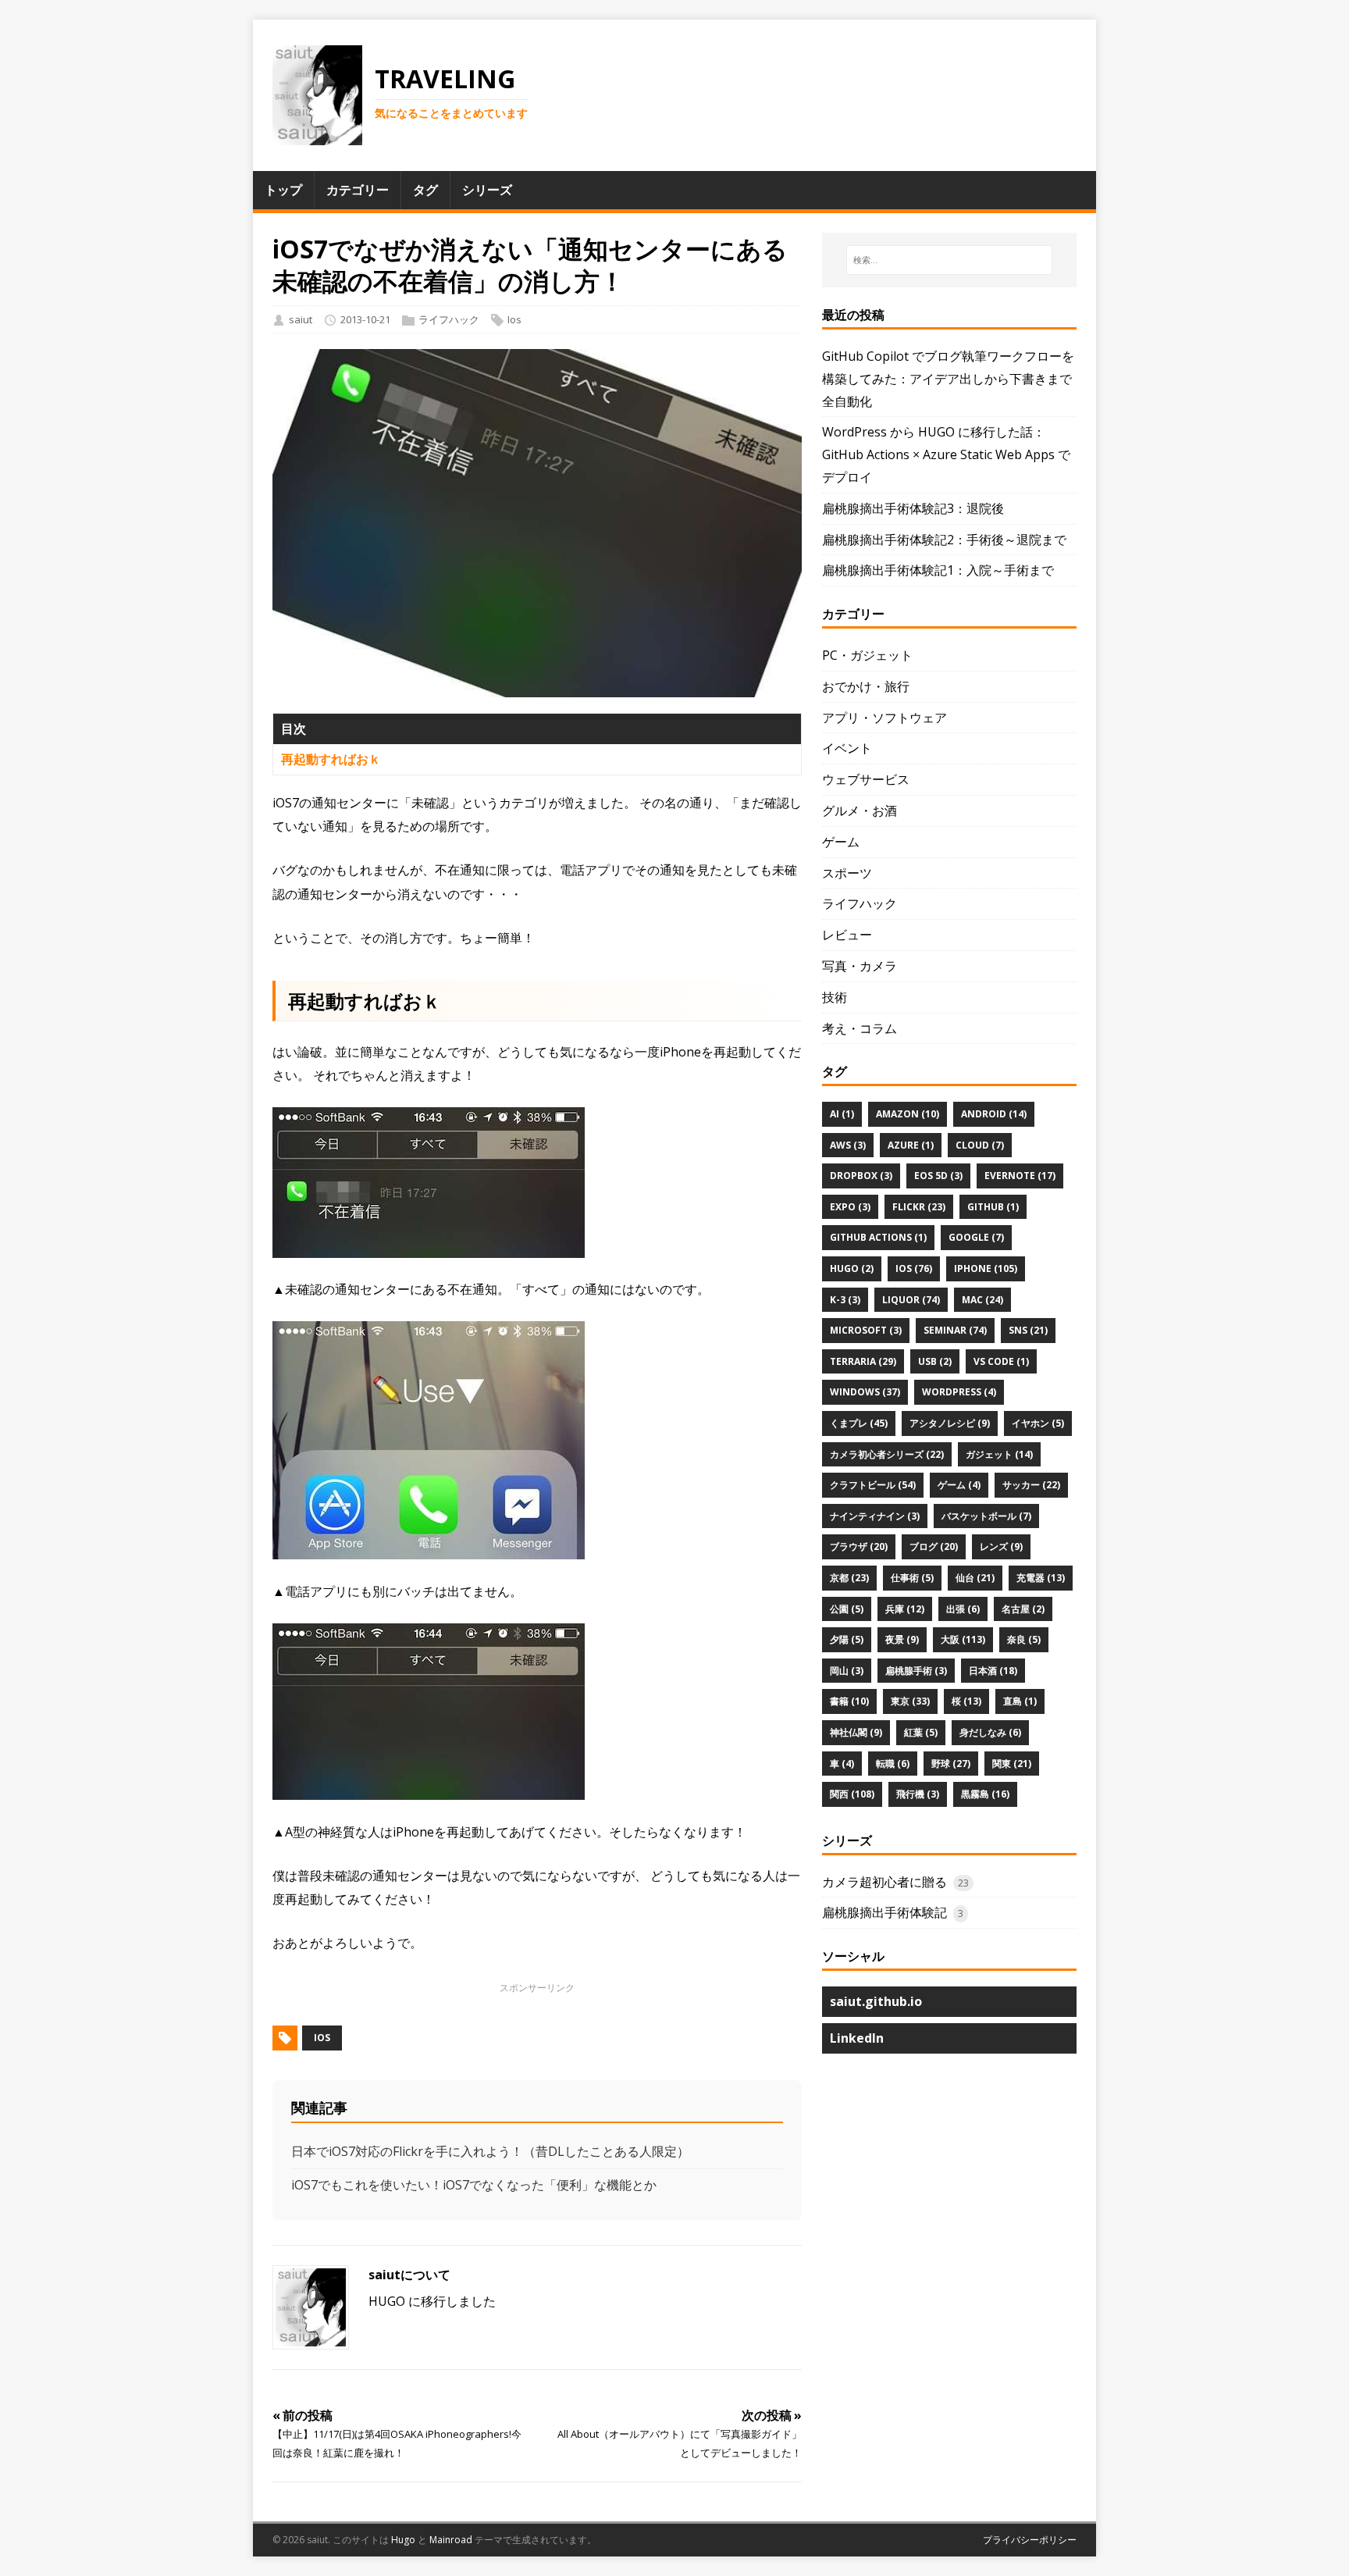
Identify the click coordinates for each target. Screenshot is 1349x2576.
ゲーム (841, 842)
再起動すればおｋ (331, 759)
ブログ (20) (934, 1546)
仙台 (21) (975, 1578)
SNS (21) (1028, 1330)
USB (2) (935, 1361)
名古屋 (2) (1023, 1609)
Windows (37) (865, 1392)
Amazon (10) (908, 1114)
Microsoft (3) (866, 1330)
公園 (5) (847, 1609)
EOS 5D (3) (938, 1176)
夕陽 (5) (847, 1639)
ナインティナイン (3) (875, 1516)
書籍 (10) (849, 1701)
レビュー (847, 935)
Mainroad (451, 2540)
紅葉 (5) (921, 1732)
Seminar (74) (955, 1330)
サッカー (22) (1031, 1485)
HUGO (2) (852, 1268)
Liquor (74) (911, 1300)
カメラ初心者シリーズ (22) (887, 1454)
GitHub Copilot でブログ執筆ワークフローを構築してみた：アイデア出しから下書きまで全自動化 (948, 379)
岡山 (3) (847, 1671)
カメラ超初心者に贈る (885, 1882)
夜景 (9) (902, 1639)
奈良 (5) (1024, 1639)
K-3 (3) (845, 1300)
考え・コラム (860, 1028)
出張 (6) (963, 1609)
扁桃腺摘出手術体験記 (885, 1912)
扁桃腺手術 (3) (916, 1671)
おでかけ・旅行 (866, 686)
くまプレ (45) (859, 1423)
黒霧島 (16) (985, 1794)
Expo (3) (850, 1207)
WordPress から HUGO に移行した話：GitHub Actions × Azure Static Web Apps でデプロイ (946, 454)
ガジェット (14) (999, 1454)
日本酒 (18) (993, 1671)
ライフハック (449, 319)
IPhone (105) (986, 1268)
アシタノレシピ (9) (950, 1423)
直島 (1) (1020, 1701)
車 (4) (842, 1764)
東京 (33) (910, 1701)
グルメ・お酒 (860, 811)
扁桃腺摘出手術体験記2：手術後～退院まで (944, 540)
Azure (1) (911, 1145)
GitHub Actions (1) (878, 1237)
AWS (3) (848, 1145)
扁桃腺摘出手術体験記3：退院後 (913, 508)
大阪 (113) (963, 1639)
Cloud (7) (980, 1145)
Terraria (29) (863, 1361)
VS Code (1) (1001, 1361)
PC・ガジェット (867, 655)
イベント (847, 748)
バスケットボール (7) (986, 1516)
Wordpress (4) (959, 1392)
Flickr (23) (919, 1207)
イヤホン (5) (1038, 1423)
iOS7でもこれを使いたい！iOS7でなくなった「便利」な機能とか (474, 2185)
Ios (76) (914, 1268)
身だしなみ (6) (990, 1732)
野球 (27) (951, 1764)
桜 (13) (966, 1701)
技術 (835, 997)
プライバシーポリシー (1030, 2540)
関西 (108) (852, 1794)
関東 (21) (1012, 1764)
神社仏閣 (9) (856, 1732)
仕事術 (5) (912, 1578)
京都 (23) (849, 1578)
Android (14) (994, 1114)
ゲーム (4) (959, 1485)
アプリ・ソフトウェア (885, 718)
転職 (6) (893, 1764)
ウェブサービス (866, 779)
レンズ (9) (1001, 1546)
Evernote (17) (1020, 1176)
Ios (514, 319)
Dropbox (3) (861, 1176)
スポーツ (847, 873)
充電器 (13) (1041, 1578)
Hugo (403, 2540)
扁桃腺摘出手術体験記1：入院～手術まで (938, 570)
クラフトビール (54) (873, 1485)
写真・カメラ (860, 966)
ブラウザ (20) (859, 1546)
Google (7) (976, 1237)
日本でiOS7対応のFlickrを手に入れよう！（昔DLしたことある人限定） (490, 2151)
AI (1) (842, 1114)
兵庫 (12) (905, 1609)
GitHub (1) (993, 1207)
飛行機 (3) (918, 1794)
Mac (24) (982, 1300)
